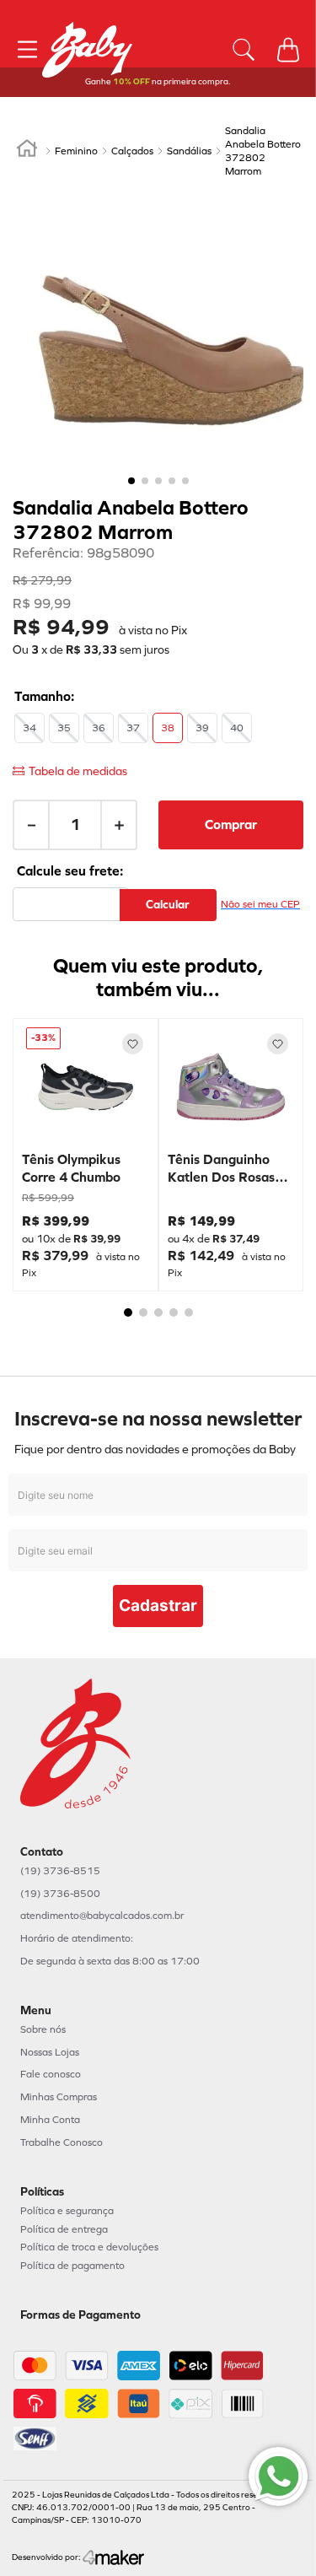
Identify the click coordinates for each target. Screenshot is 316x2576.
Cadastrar (158, 1606)
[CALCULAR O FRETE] (168, 905)
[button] (29, 728)
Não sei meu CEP (260, 904)
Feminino (76, 151)
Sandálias (189, 151)
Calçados (132, 151)
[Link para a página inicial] (27, 151)
